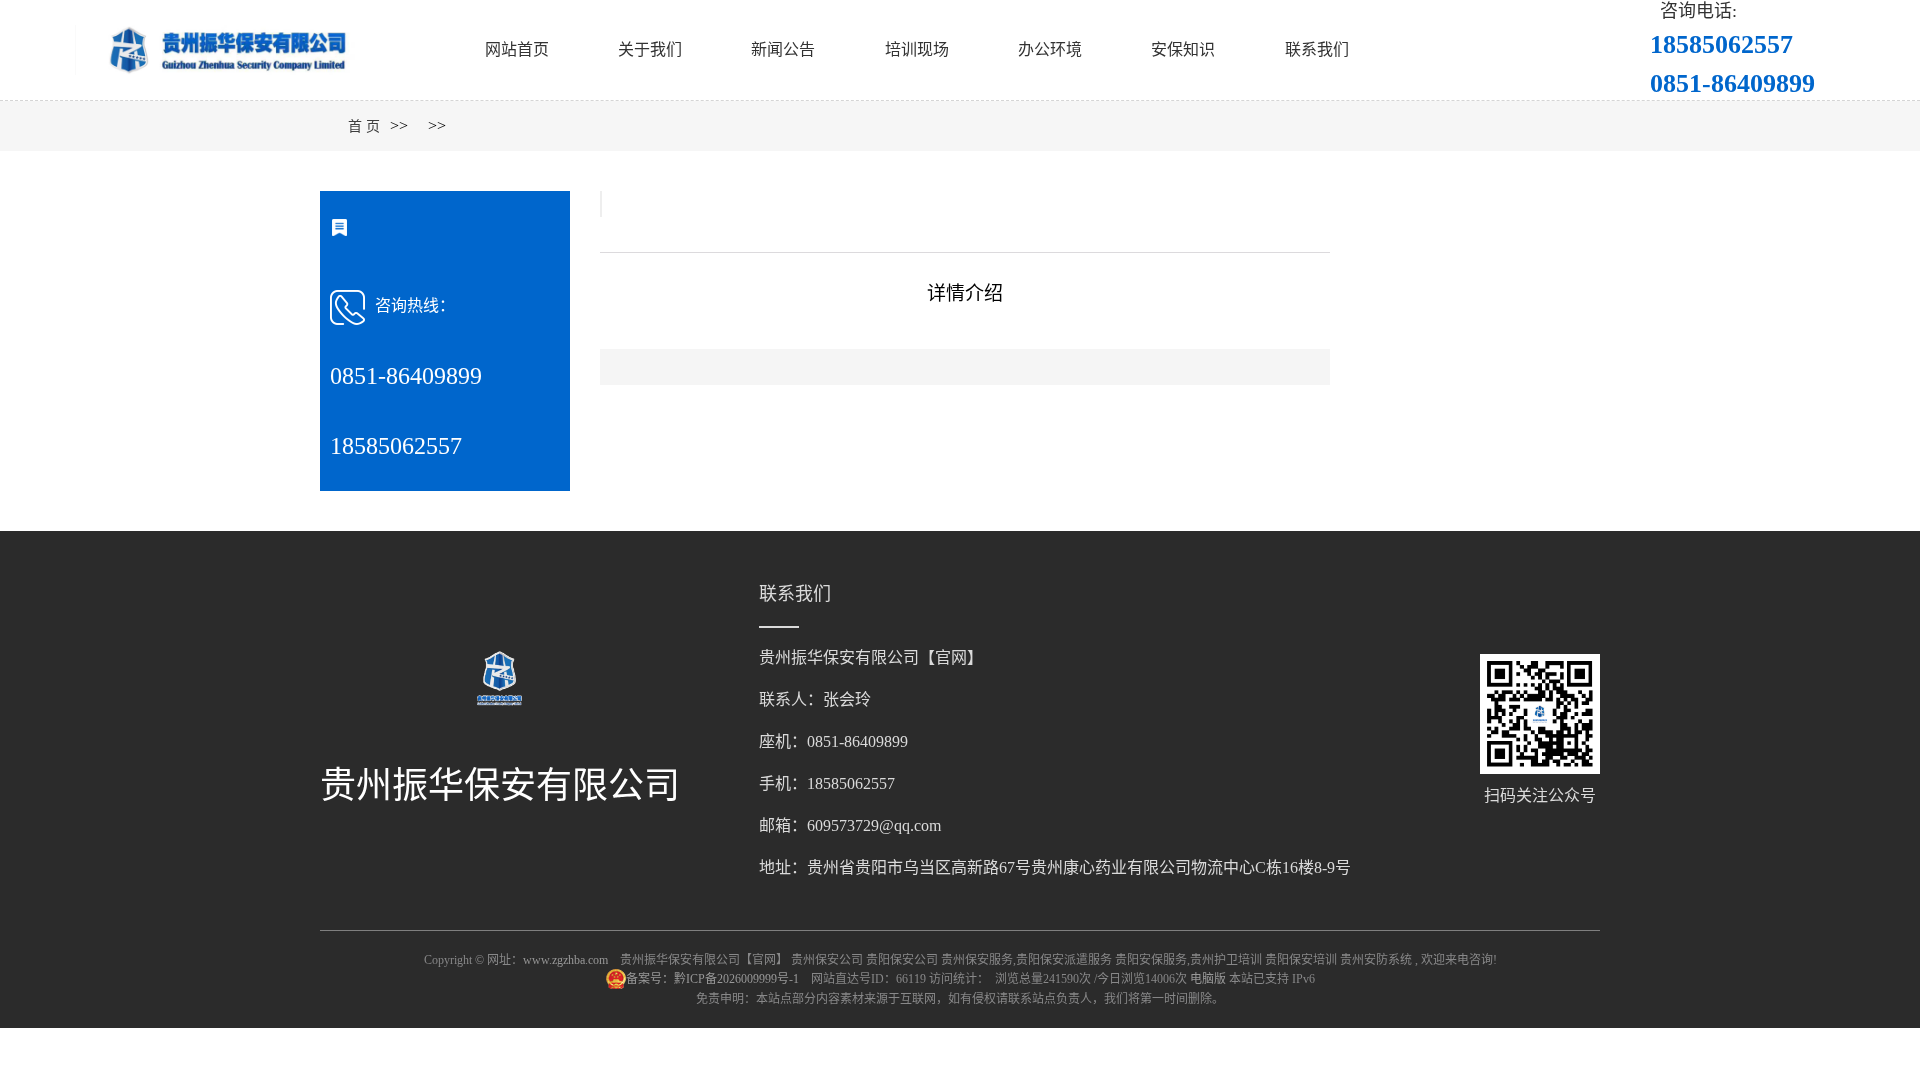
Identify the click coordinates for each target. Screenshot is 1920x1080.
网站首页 (517, 49)
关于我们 (650, 49)
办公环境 (1050, 49)
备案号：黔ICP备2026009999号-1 (714, 979)
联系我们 (1317, 49)
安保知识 (1183, 49)
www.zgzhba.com (565, 960)
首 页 (364, 126)
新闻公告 (783, 49)
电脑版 (1208, 979)
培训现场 (917, 49)
